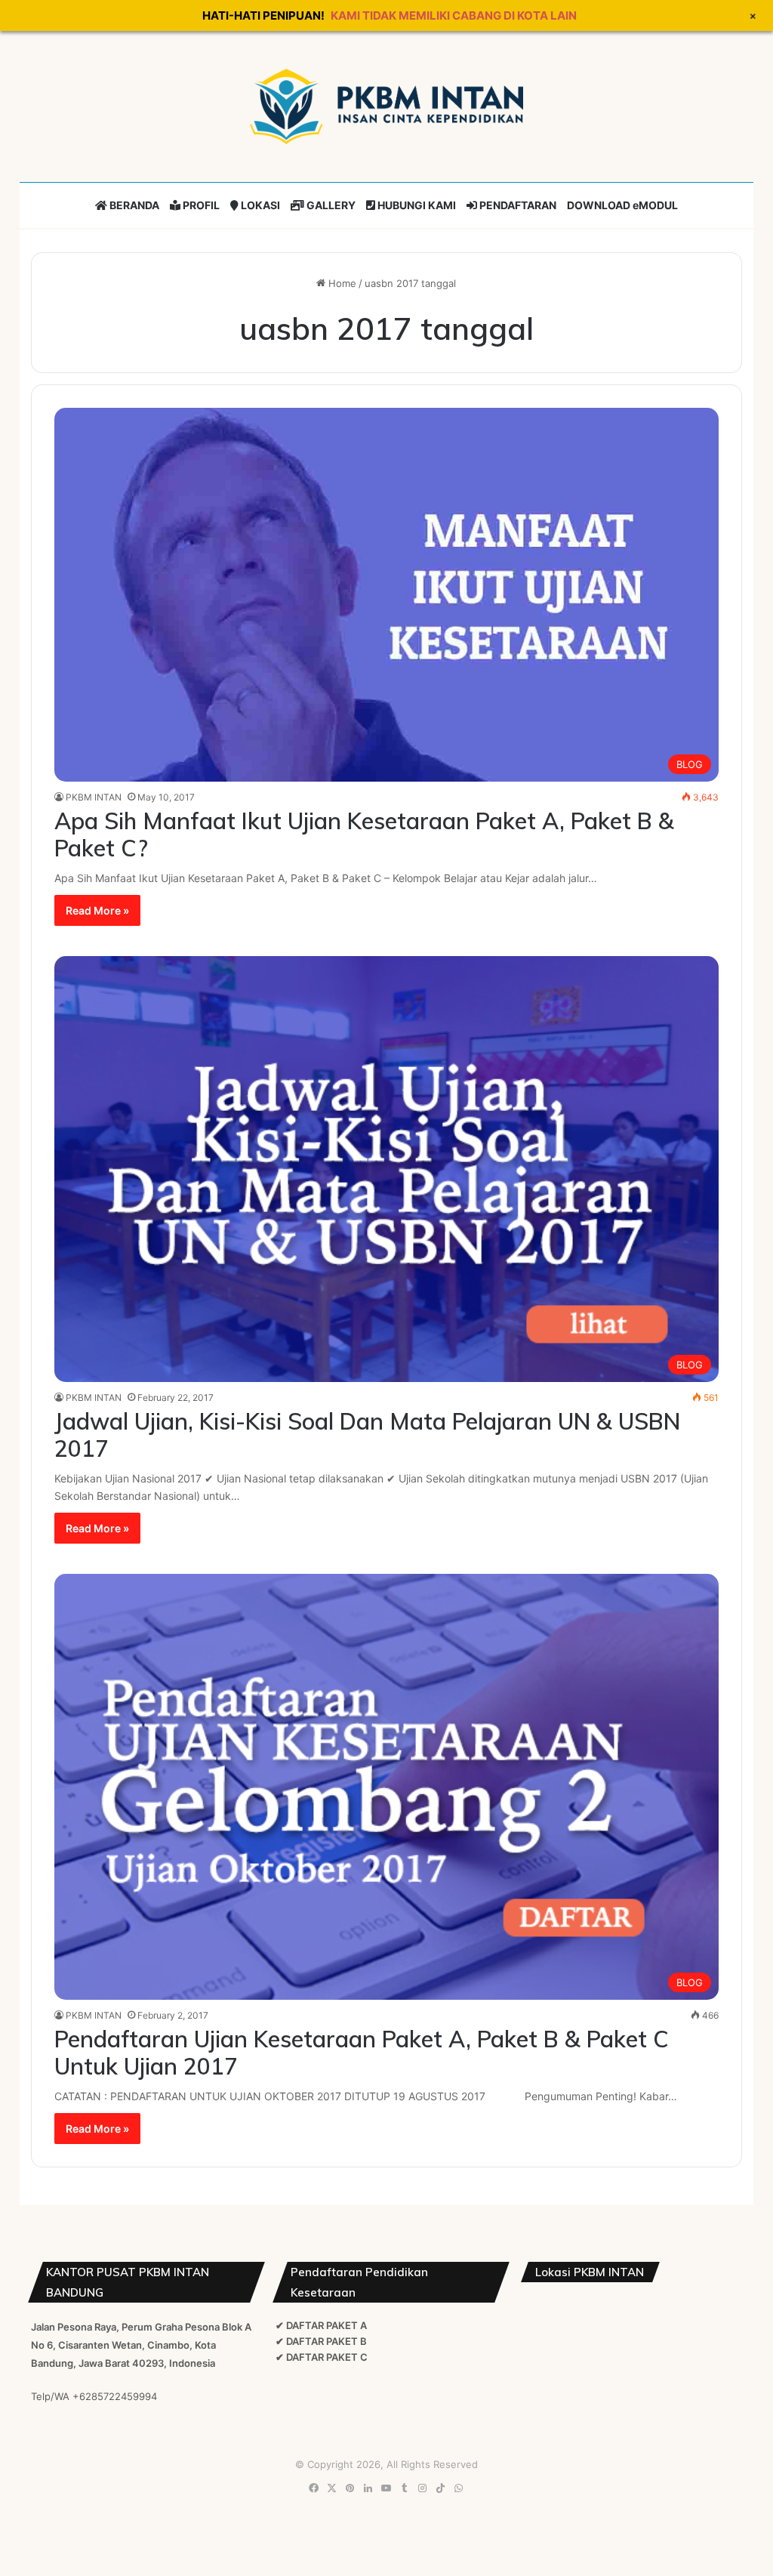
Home (341, 283)
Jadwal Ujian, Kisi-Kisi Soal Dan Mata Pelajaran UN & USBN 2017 (367, 1435)
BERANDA (133, 205)
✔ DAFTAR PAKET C (322, 2357)
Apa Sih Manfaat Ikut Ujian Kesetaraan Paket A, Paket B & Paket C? (364, 835)
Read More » (97, 910)
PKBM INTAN (94, 797)
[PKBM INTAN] (386, 106)
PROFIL (200, 205)
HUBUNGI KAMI (416, 205)
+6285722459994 (115, 2396)
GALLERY (330, 205)
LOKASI (259, 205)
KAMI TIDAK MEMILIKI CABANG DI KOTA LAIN (454, 15)
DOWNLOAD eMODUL (622, 205)
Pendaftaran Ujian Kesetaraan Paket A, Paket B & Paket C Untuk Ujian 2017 (362, 2053)
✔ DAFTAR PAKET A (321, 2325)
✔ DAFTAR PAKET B (321, 2341)
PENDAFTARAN (517, 205)
